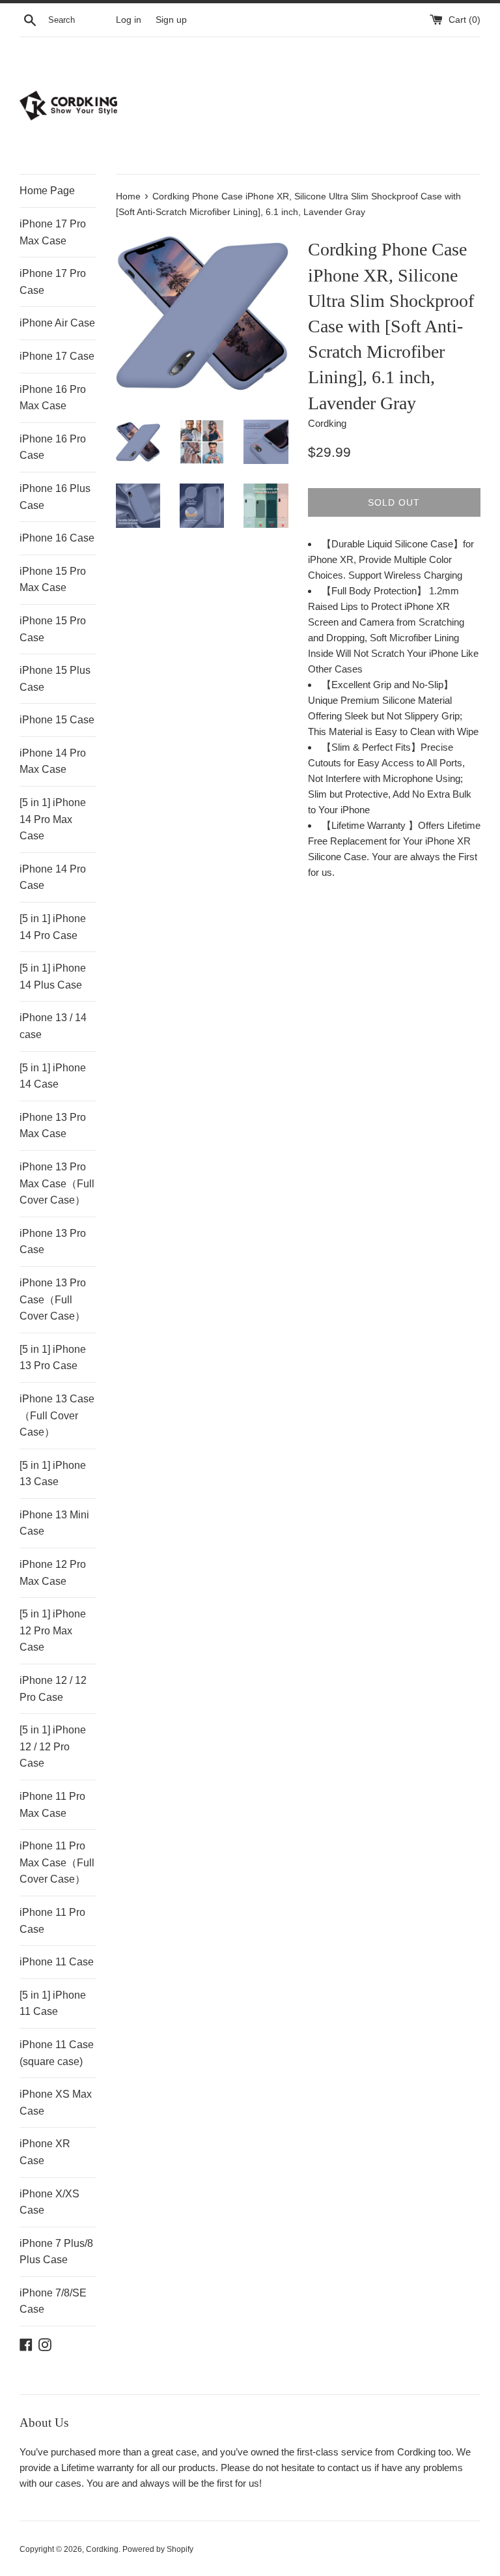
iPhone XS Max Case (56, 2103)
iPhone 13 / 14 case (53, 1026)
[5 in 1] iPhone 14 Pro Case (53, 927)
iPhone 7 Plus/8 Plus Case (56, 2252)
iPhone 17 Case (57, 356)
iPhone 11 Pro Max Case (52, 1805)
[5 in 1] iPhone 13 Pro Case (53, 1358)
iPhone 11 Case (57, 1962)
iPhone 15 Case (57, 720)
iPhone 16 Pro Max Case (53, 398)
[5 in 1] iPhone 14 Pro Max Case (53, 819)
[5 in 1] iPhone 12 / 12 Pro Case (53, 1746)
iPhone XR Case (45, 2152)
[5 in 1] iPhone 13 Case (53, 1474)
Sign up (171, 20)
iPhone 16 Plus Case (55, 497)
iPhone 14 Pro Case (53, 877)
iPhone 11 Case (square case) (57, 2053)
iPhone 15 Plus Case (55, 679)
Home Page (47, 191)
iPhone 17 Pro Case (53, 282)
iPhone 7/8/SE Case (53, 2301)
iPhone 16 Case (57, 538)
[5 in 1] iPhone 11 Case (53, 2004)
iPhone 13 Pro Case (53, 1242)
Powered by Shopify (158, 2549)
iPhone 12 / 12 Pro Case (53, 1689)
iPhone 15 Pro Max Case (53, 580)
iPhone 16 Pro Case (53, 447)
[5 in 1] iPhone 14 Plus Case (53, 977)
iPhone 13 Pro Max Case (53, 1126)
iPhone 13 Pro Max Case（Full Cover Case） (57, 1183)
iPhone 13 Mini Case (54, 1523)
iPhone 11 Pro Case (52, 1921)
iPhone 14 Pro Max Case (53, 761)
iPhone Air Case (57, 323)
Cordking (102, 2549)
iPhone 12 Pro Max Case (53, 1573)
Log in (129, 20)
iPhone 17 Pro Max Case (53, 232)
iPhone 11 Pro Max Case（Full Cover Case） (57, 1862)
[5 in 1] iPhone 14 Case (53, 1076)
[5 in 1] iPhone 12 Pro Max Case (53, 1630)
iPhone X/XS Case (49, 2202)
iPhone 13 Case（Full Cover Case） (57, 1415)
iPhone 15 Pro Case (53, 629)
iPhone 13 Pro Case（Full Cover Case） (53, 1299)
